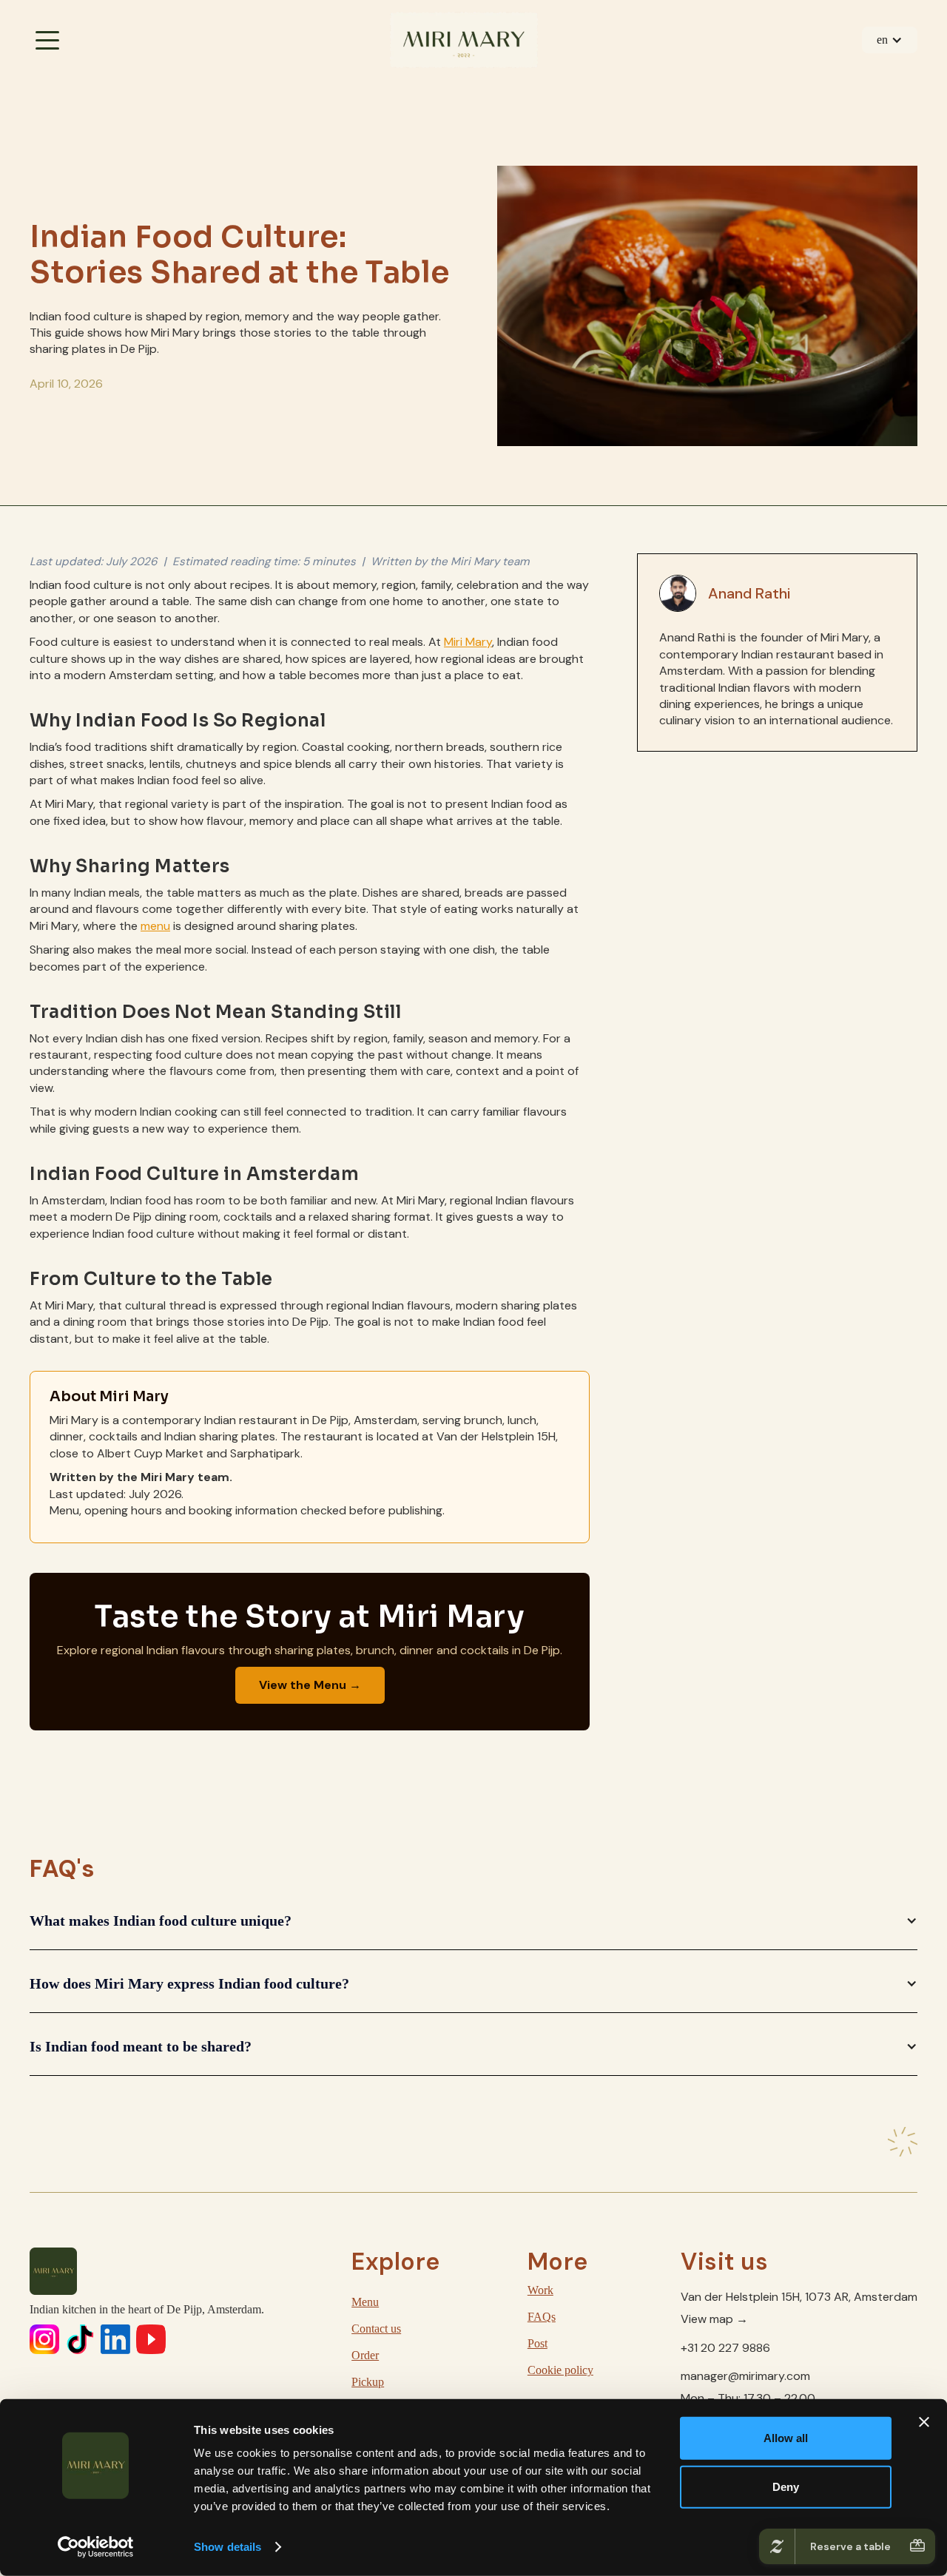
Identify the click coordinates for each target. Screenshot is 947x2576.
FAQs (542, 2317)
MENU (220, 90)
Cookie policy (560, 2370)
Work (540, 2290)
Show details (228, 2547)
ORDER (348, 90)
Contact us (376, 2329)
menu (155, 926)
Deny (786, 2486)
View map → (714, 2319)
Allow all (786, 2438)
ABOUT (606, 90)
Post (537, 2343)
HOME (92, 90)
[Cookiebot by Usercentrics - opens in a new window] (96, 2547)
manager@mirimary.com (745, 2376)
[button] (890, 40)
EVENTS (477, 90)
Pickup (368, 2382)
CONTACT (863, 90)
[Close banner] (924, 2422)
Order (365, 2355)
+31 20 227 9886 (725, 2348)
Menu (365, 2302)
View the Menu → (310, 1685)
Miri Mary (468, 642)
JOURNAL (734, 90)
